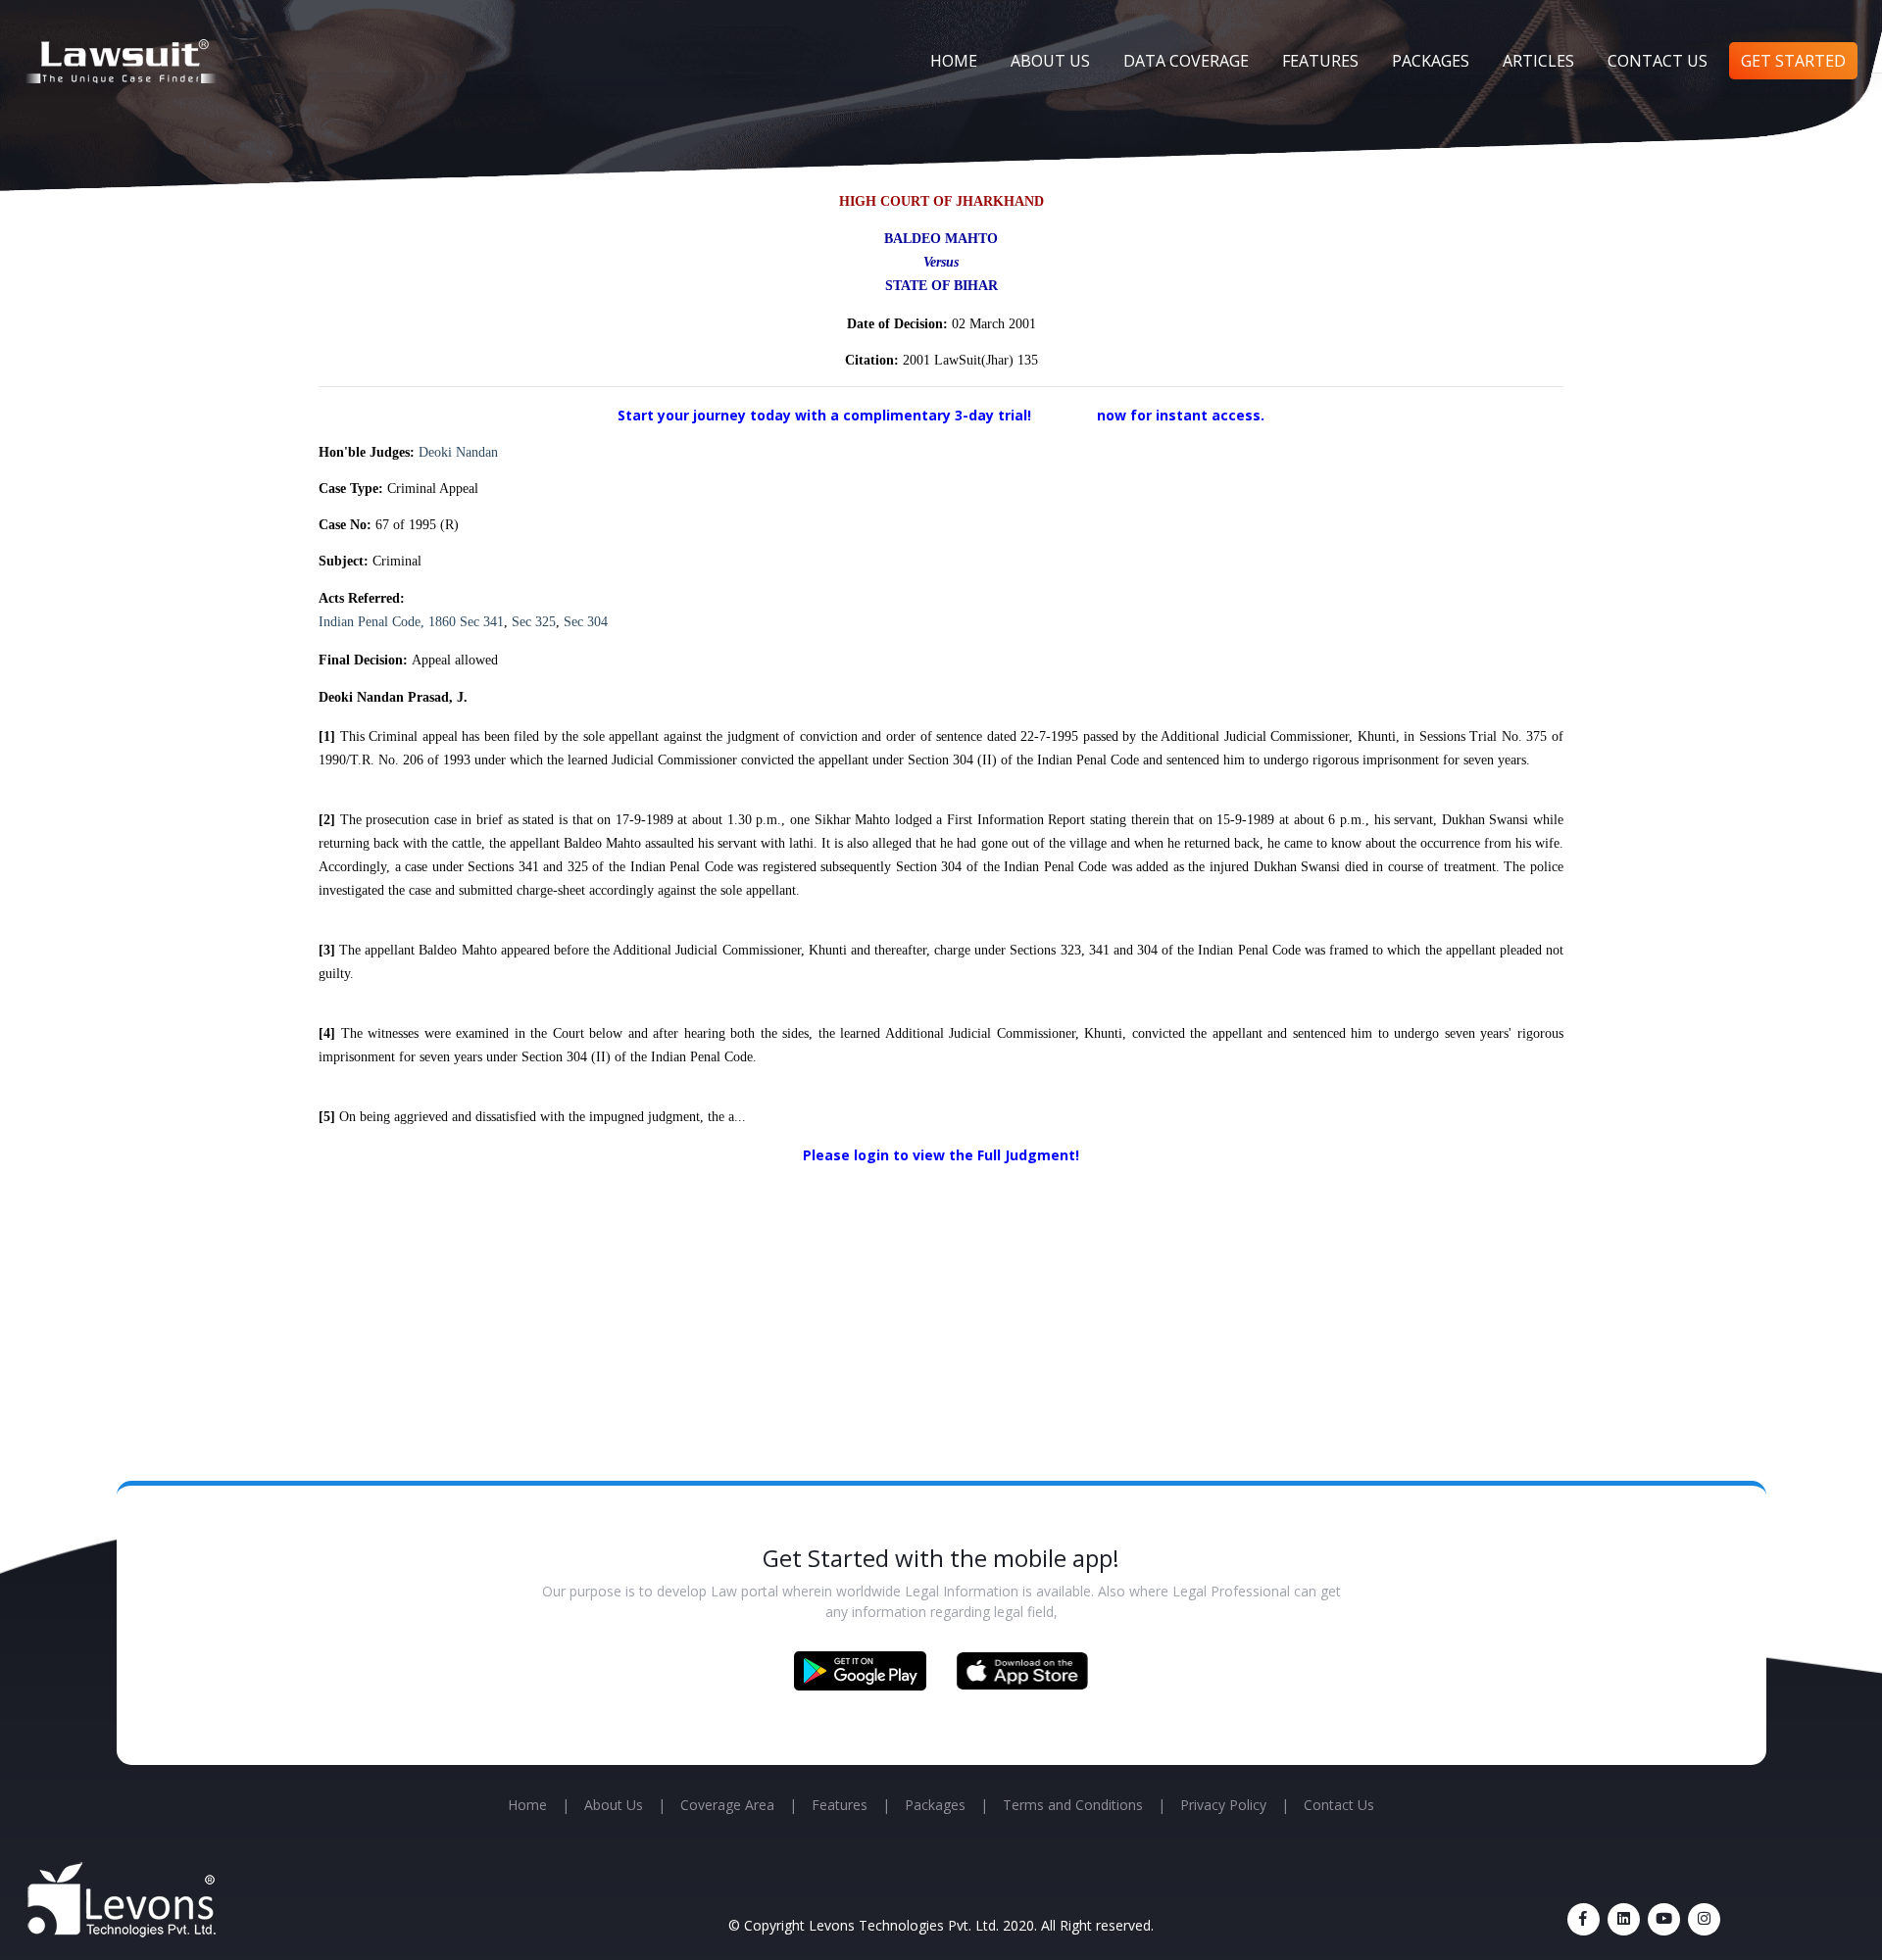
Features (1320, 61)
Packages (1431, 61)
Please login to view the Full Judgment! (941, 1155)
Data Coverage (1186, 61)
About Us (1050, 61)
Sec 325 (534, 622)
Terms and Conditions (1073, 1805)
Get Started (1793, 61)
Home (954, 61)
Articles (1538, 61)
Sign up (1066, 415)
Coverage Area (727, 1805)
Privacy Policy (1223, 1805)
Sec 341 (482, 622)
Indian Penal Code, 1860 (387, 622)
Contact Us (1658, 61)
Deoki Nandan (458, 452)
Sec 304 (586, 622)
